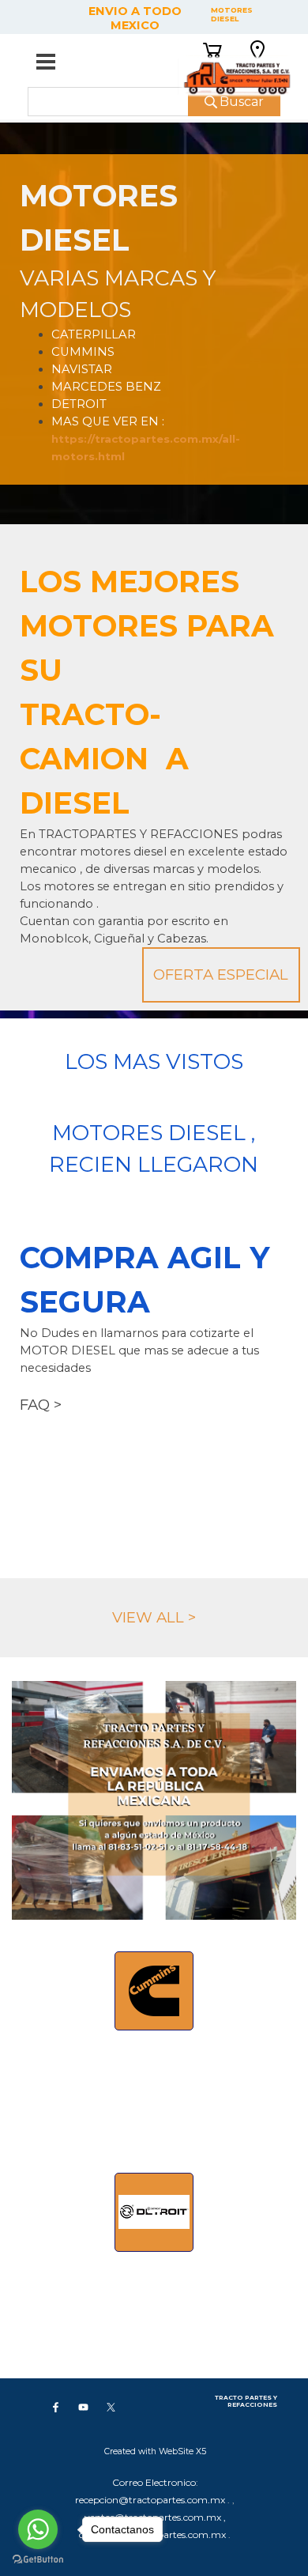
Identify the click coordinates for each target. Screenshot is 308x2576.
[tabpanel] (154, 319)
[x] (111, 2407)
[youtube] (83, 2407)
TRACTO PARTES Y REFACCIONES (247, 2401)
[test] (154, 1991)
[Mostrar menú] (46, 62)
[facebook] (55, 2407)
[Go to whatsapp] (38, 2529)
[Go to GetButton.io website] (38, 2560)
